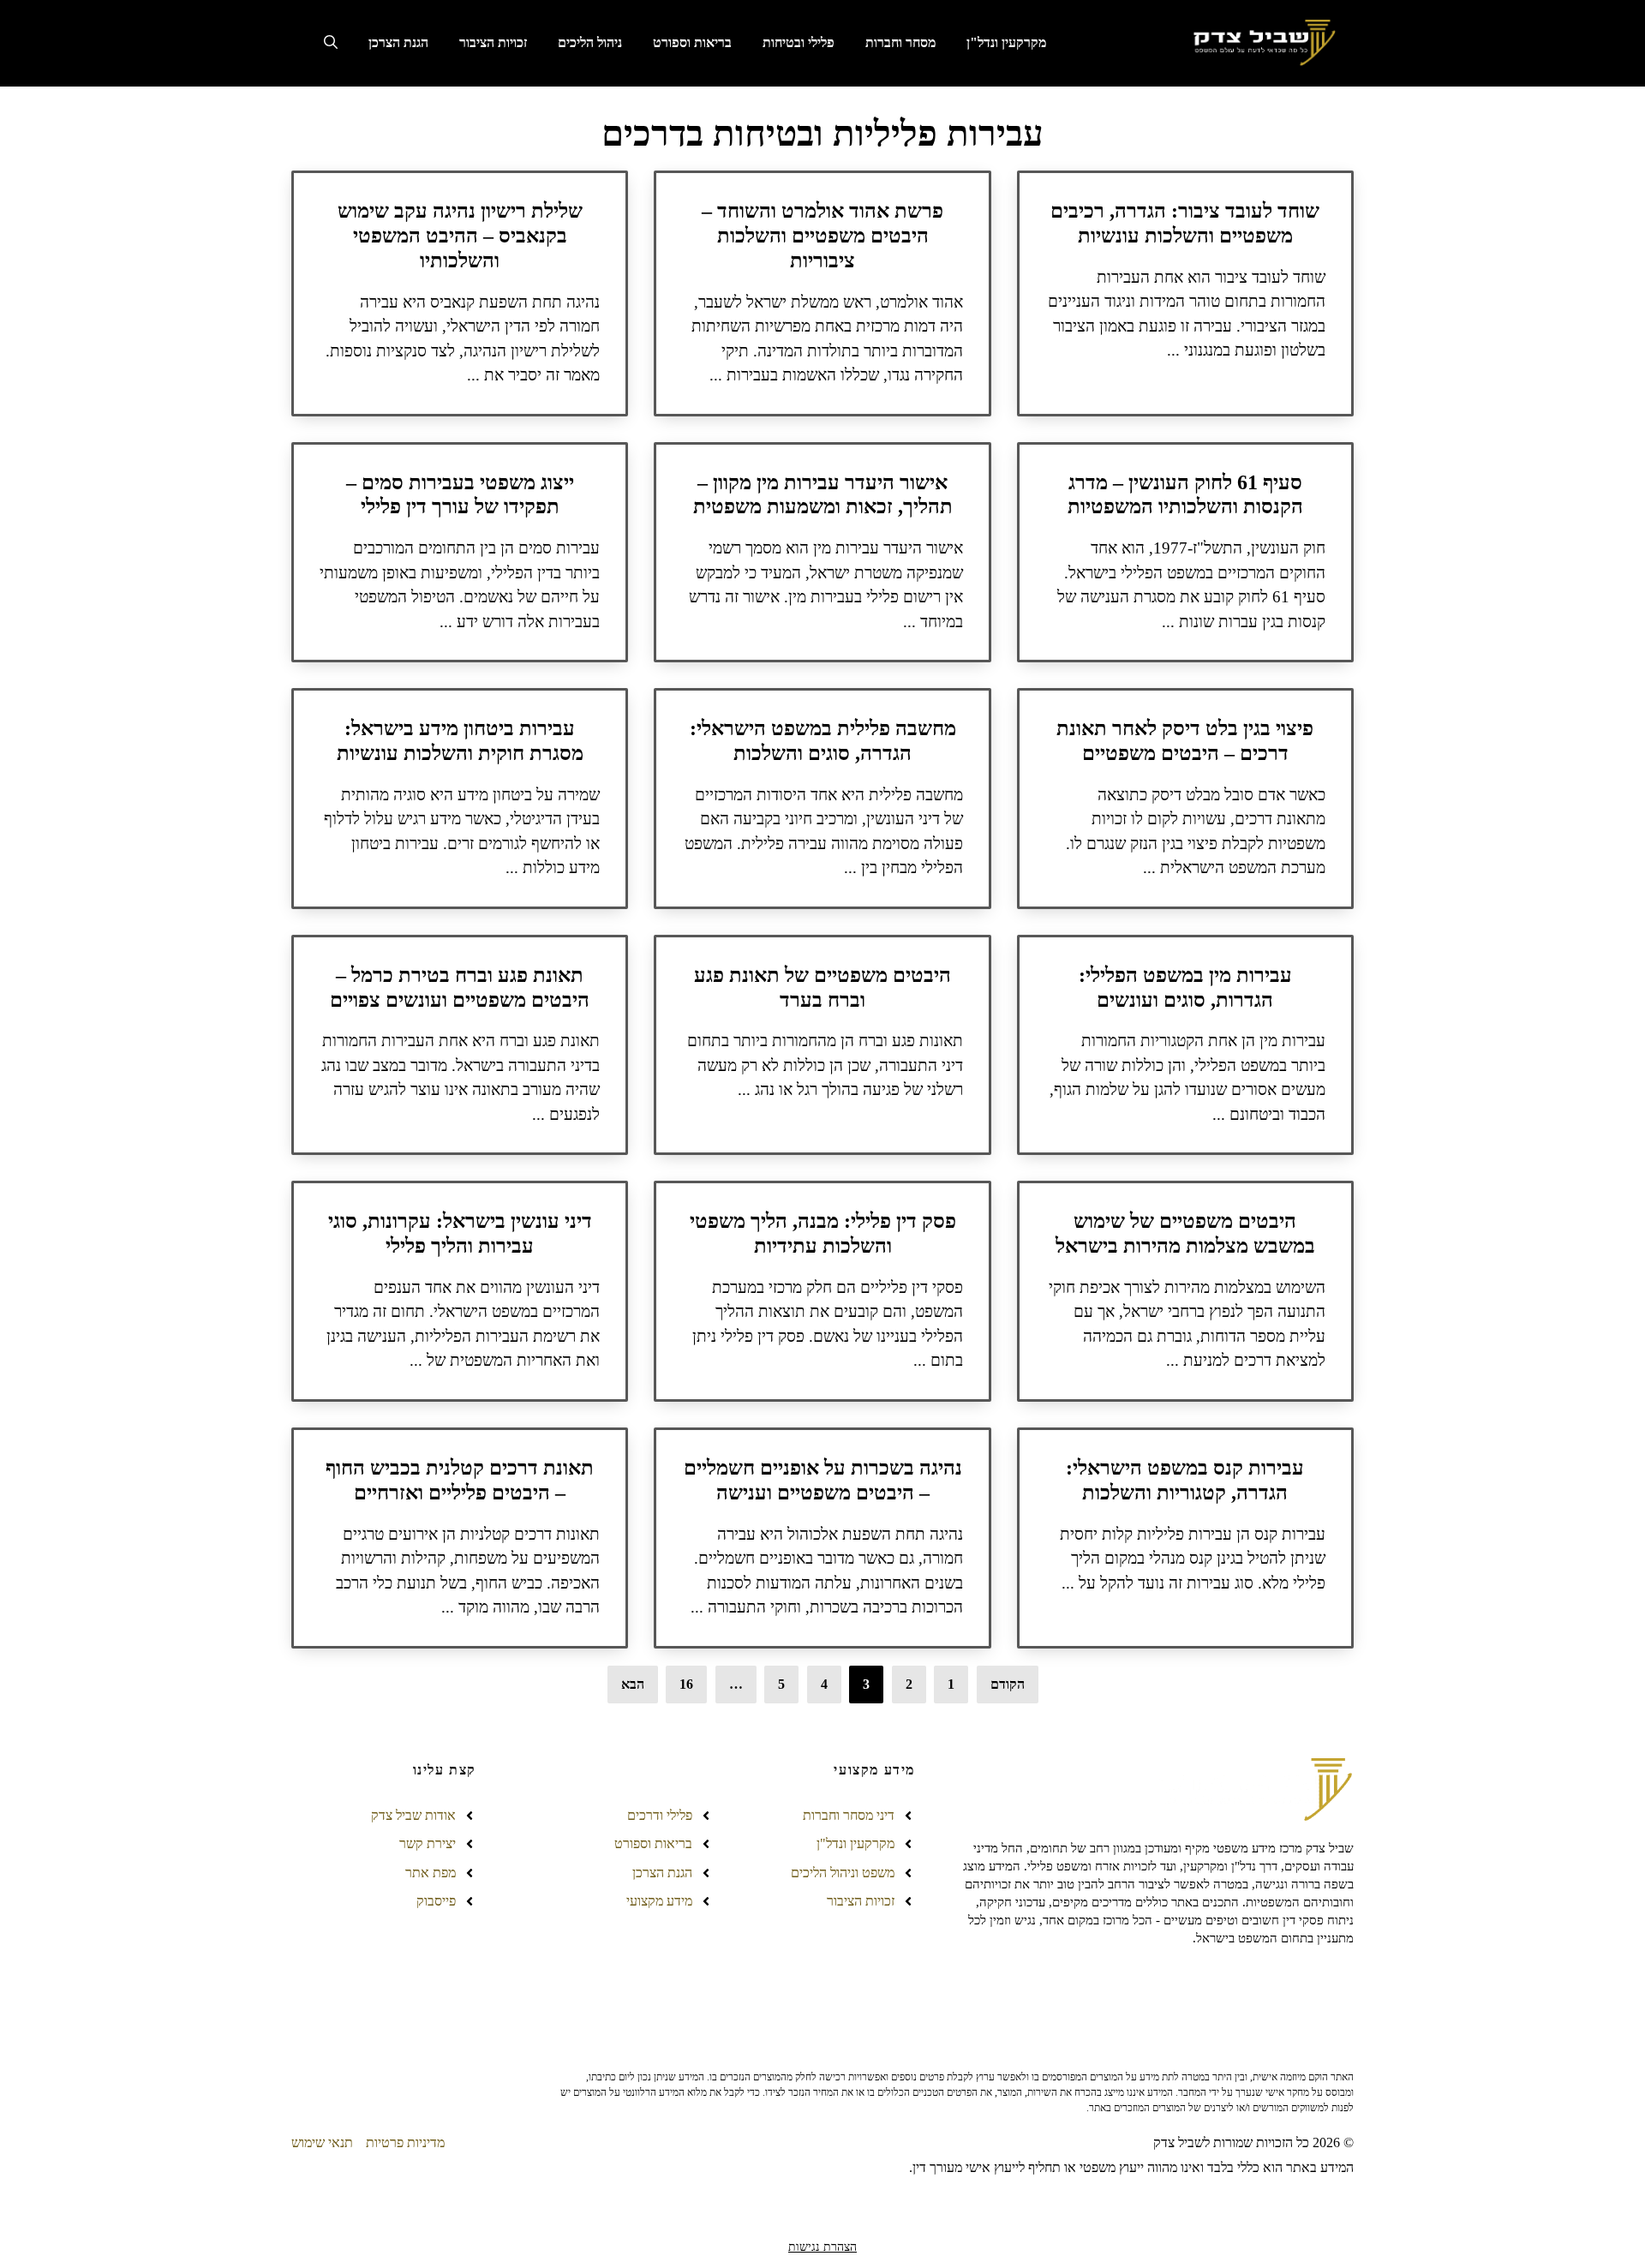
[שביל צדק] (1262, 43)
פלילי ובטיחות (799, 42)
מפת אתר (431, 1873)
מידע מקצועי (659, 1901)
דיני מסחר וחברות (849, 1815)
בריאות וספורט (692, 42)
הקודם (1008, 1684)
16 (686, 1684)
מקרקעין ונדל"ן (1006, 42)
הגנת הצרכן (398, 42)
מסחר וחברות (900, 42)
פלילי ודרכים (660, 1815)
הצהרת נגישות (822, 2247)
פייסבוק (436, 1901)
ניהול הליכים (590, 42)
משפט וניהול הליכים (843, 1873)
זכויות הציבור (493, 42)
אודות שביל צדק (413, 1815)
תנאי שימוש (322, 2142)
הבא (633, 1684)
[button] (331, 43)
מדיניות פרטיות (405, 2142)
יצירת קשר (428, 1843)
